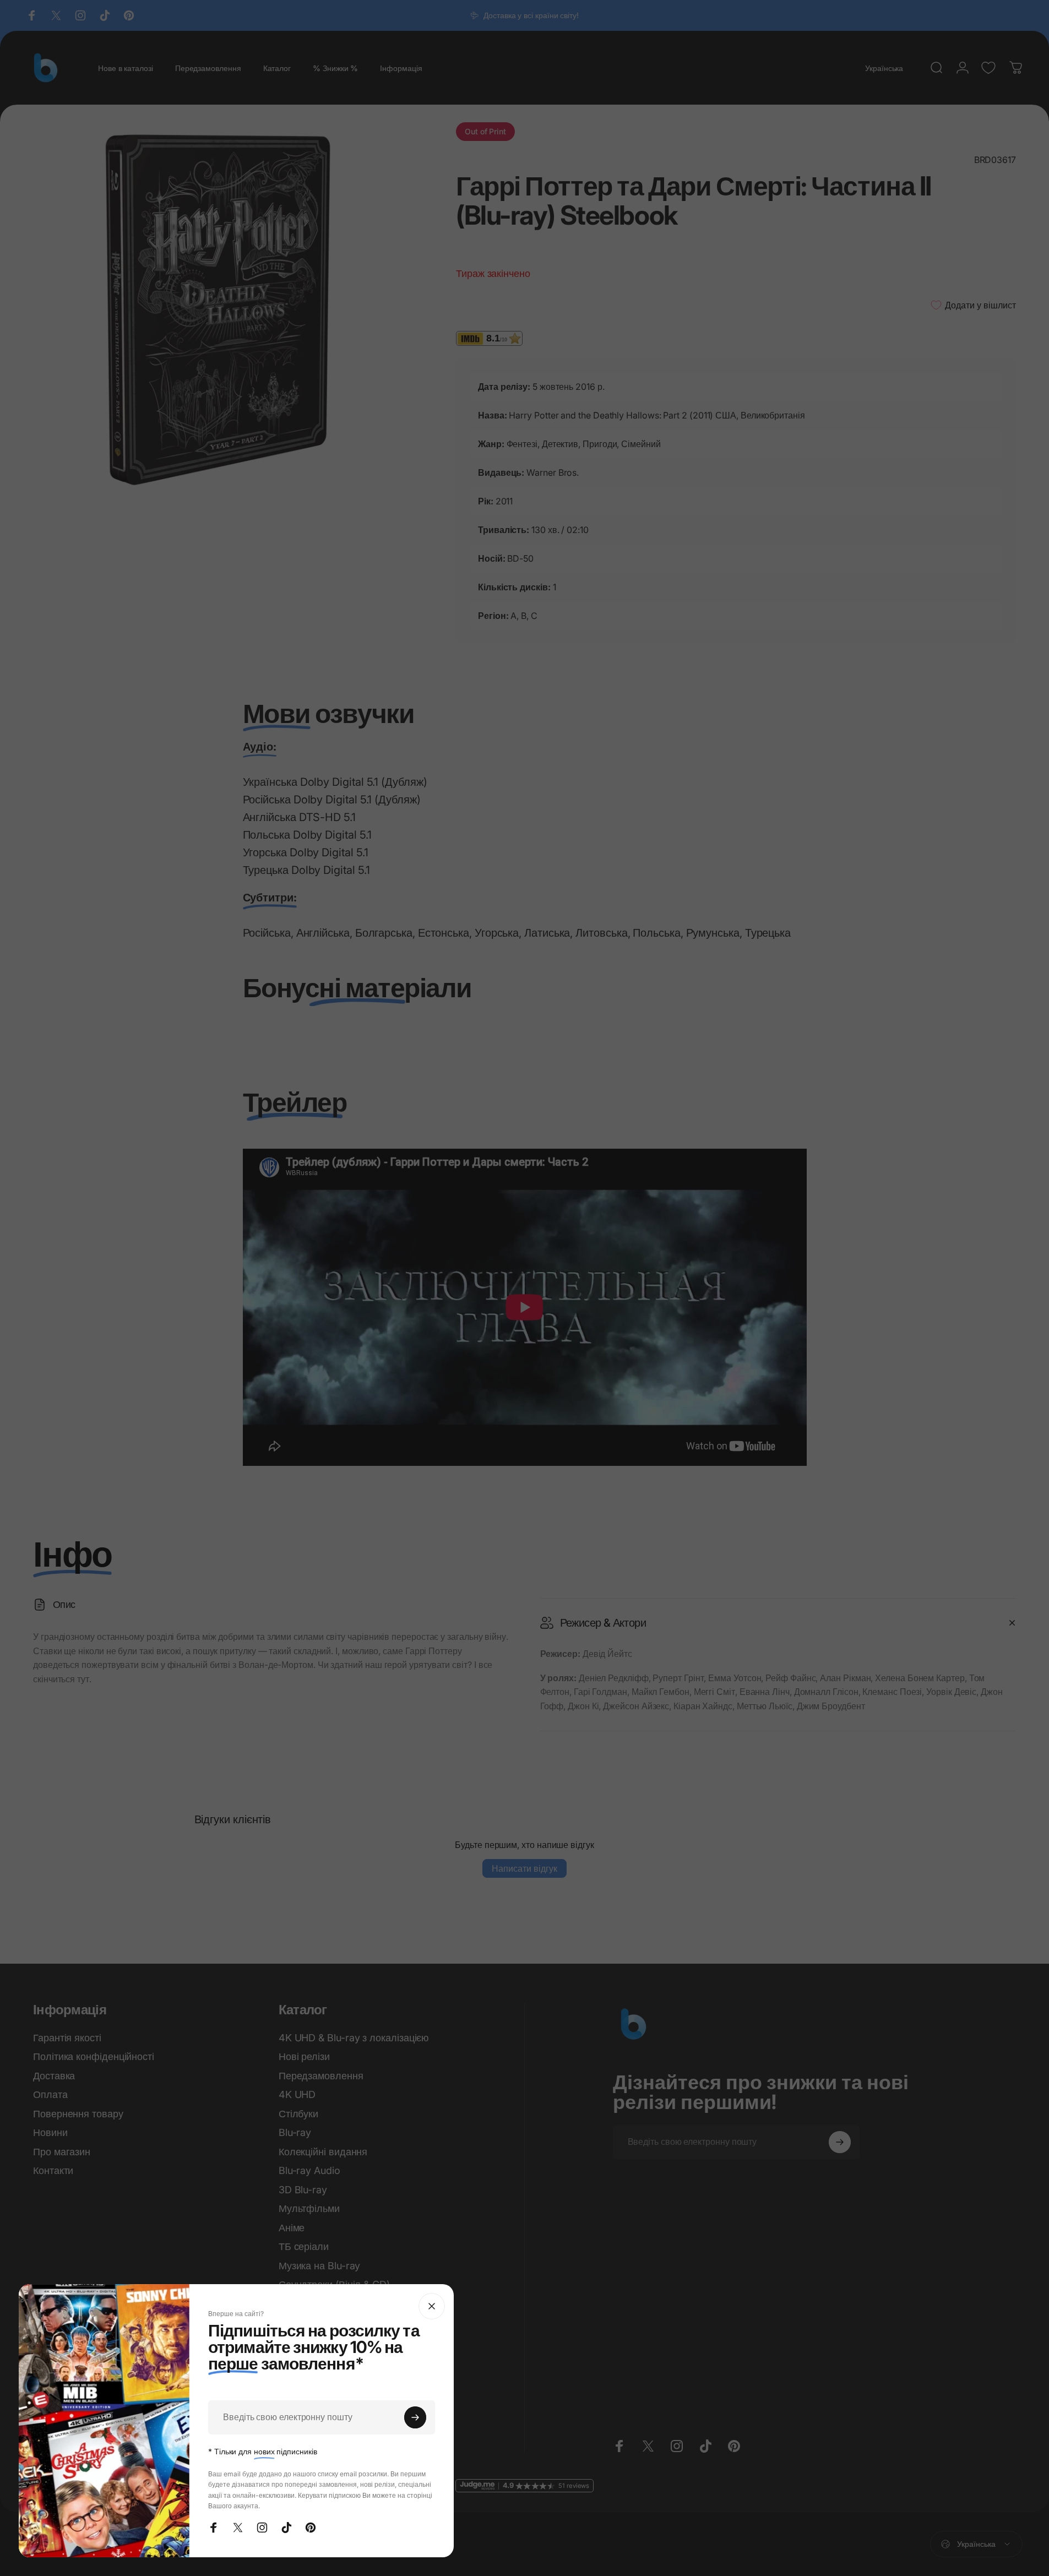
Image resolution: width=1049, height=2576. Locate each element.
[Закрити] (432, 2306)
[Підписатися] (415, 2417)
